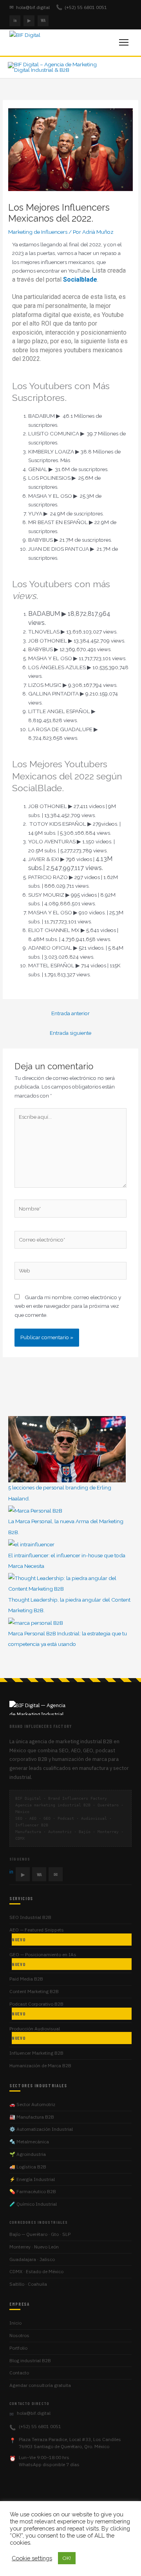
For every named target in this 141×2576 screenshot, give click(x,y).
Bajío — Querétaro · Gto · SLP (40, 2234)
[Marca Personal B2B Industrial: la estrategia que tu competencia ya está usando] (36, 1622)
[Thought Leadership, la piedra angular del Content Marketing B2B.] (70, 1583)
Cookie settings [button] (32, 2558)
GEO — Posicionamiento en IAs (43, 1959)
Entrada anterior (70, 1013)
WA (43, 20)
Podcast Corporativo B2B (36, 2009)
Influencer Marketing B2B (36, 2053)
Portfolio (18, 2348)
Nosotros (19, 2335)
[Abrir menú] (124, 42)
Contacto (19, 2373)
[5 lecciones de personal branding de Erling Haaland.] (67, 1449)
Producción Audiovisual (35, 2033)
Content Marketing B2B (34, 1991)
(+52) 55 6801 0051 (81, 7)
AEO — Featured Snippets (37, 1934)
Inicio (15, 2323)
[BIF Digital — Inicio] (41, 42)
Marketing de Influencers (38, 232)
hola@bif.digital (30, 7)
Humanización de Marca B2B (40, 2065)
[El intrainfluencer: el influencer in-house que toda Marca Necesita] (31, 1544)
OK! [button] (67, 2558)
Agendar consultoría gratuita (40, 2385)
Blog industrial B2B (30, 2360)
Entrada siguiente (70, 1033)
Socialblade (80, 279)
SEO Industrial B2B (30, 1917)
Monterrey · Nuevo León (34, 2247)
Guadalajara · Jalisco (32, 2259)
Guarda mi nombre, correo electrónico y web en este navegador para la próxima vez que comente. (68, 1306)
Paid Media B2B (26, 1979)
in (15, 20)
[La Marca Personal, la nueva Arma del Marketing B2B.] (35, 1510)
